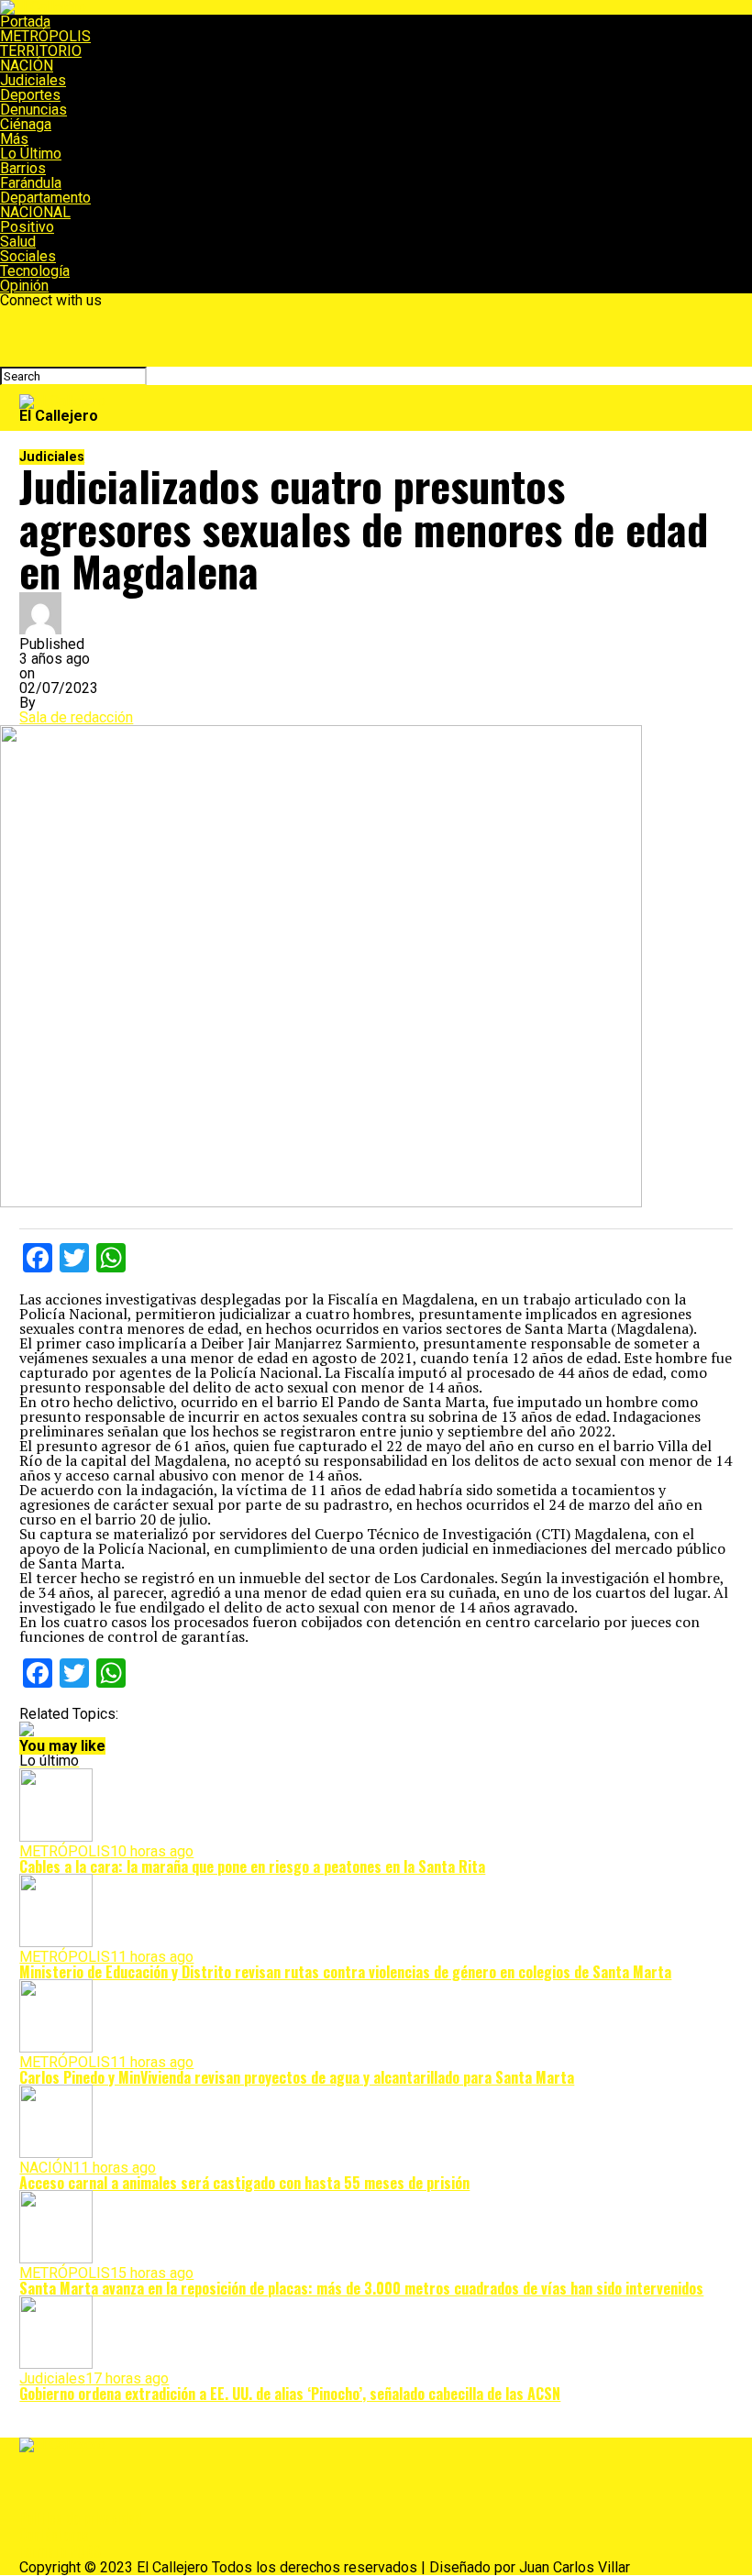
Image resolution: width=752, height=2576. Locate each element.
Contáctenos (54, 2535)
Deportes (30, 95)
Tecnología (35, 271)
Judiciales (33, 80)
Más (14, 139)
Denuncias (33, 110)
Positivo (27, 227)
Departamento (45, 198)
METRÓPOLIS (45, 36)
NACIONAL (35, 212)
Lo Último (31, 154)
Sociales (28, 256)
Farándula (31, 183)
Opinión (24, 286)
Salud (18, 242)
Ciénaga (26, 124)
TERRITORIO (41, 51)
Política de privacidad (81, 2518)
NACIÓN (27, 66)
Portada (25, 22)
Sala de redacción (76, 717)
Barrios (23, 168)
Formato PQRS (60, 2551)
